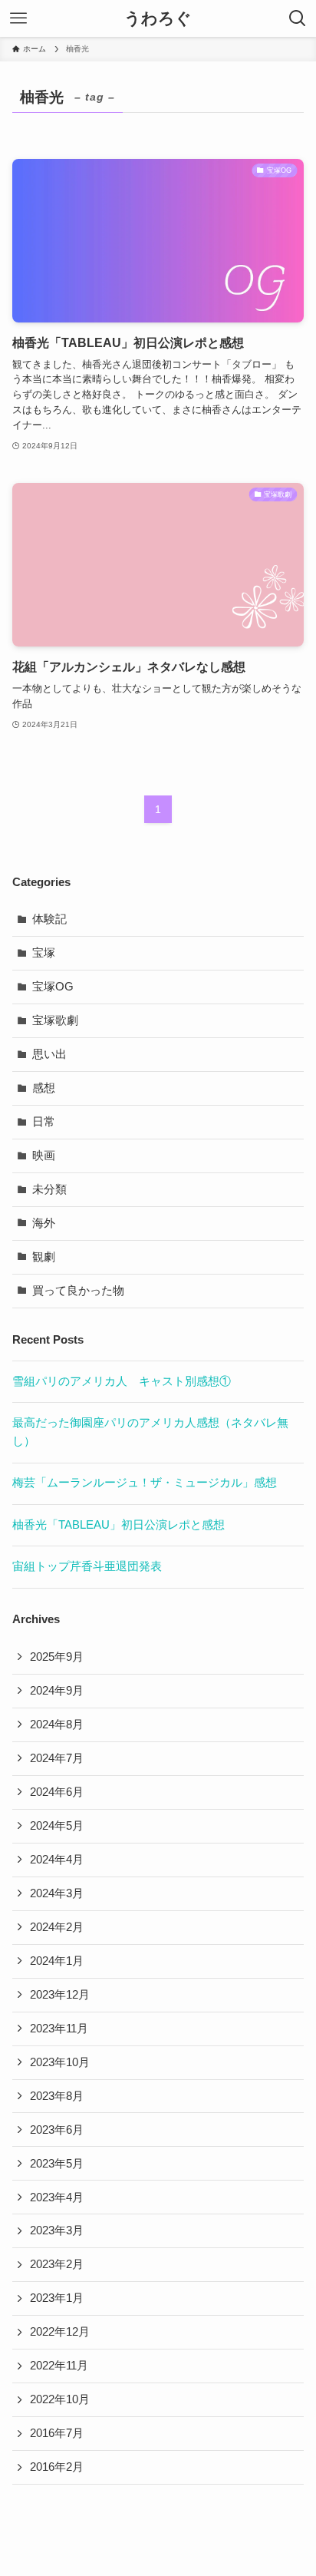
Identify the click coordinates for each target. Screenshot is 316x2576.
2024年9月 (57, 1691)
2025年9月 (57, 1657)
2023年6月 (57, 2130)
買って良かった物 (78, 1291)
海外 (44, 1223)
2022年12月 (60, 2332)
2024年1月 (57, 1961)
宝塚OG (53, 987)
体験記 (49, 919)
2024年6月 (57, 1792)
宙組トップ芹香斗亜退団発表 (87, 1566)
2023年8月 (57, 2096)
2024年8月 (57, 1724)
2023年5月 (57, 2164)
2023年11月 (59, 2029)
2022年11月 (59, 2366)
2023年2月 (57, 2264)
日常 (44, 1122)
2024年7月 (57, 1758)
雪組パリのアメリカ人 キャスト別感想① (122, 1381)
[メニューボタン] (18, 18)
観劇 (44, 1257)
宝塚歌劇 (55, 1020)
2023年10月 (60, 2062)
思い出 (49, 1054)
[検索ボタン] (298, 18)
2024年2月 (57, 1927)
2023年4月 (57, 2197)
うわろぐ (158, 19)
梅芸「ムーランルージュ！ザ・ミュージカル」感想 (145, 1483)
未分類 (49, 1189)
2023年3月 (57, 2230)
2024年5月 (57, 1826)
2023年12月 (60, 1995)
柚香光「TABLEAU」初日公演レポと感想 (118, 1525)
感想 (44, 1088)
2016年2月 (57, 2467)
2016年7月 (57, 2433)
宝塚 (44, 953)
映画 (44, 1156)
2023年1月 (57, 2298)
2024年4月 (57, 1860)
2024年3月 (57, 1893)
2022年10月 (60, 2399)
